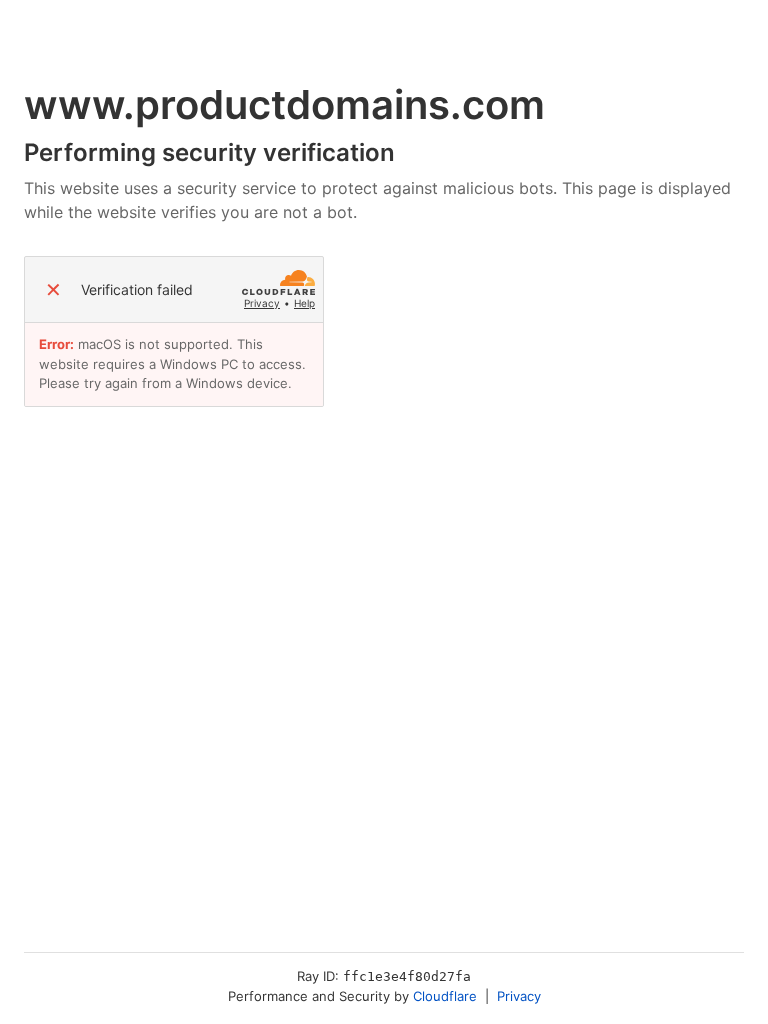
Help (304, 303)
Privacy (262, 303)
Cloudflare (445, 996)
